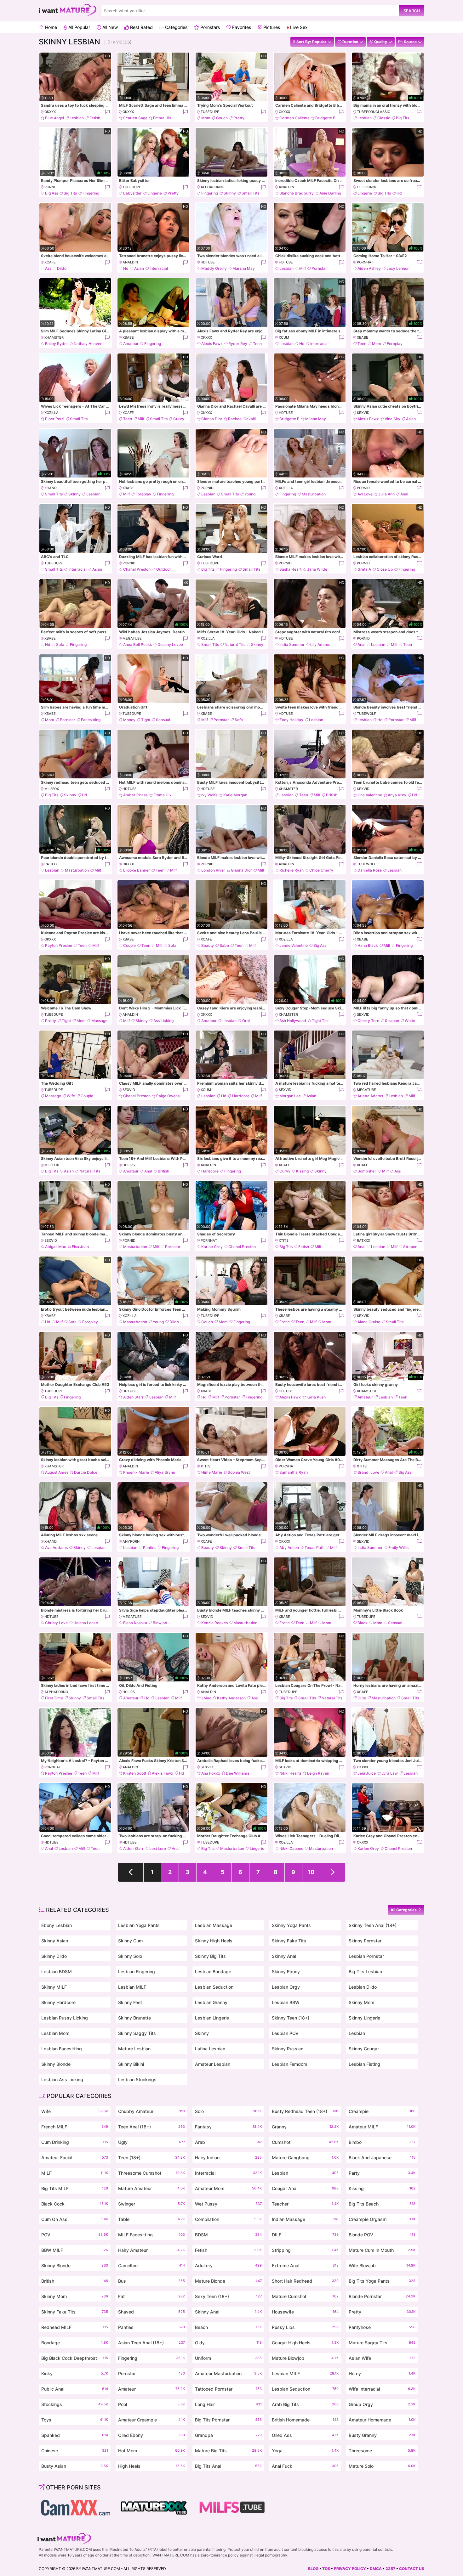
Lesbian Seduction (214, 1987)
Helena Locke (86, 1623)
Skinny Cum (130, 1941)
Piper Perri (55, 419)
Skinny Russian (288, 2049)
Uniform (228, 2358)
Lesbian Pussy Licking (65, 2018)
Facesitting (91, 720)
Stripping (305, 2250)
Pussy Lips (305, 2327)
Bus (151, 2281)
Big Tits (403, 118)
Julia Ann (386, 494)
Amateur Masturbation (228, 2373)
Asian (139, 268)
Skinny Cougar (364, 2049)
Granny (305, 2127)
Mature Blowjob (305, 2358)
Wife (71, 1096)
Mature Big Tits (228, 2451)
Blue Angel (54, 118)
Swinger (151, 2204)
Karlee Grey (212, 1247)
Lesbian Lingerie (212, 2018)
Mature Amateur (151, 2188)
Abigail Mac (56, 1247)
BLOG (313, 2569)
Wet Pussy (228, 2204)
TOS (326, 2569)
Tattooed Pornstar (228, 2389)
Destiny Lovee (170, 644)
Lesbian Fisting (364, 2064)
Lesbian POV (285, 2033)
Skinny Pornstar (365, 1941)
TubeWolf (366, 714)
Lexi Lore (158, 1848)
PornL (50, 187)
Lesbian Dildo (363, 1987)
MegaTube (132, 638)
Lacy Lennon (398, 268)
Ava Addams (56, 1548)
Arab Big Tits (305, 2404)
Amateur (131, 344)
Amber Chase (135, 795)
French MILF (75, 2127)
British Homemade (305, 2420)
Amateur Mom (228, 2188)
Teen (257, 344)
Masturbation (314, 494)
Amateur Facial (75, 2158)
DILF (305, 2235)
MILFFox (52, 789)
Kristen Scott (135, 1773)
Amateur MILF (382, 2127)
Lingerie (155, 193)
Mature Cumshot (305, 2296)
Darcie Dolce (86, 1472)
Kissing (302, 1171)
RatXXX (51, 864)
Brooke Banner (137, 870)
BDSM (228, 2235)
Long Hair (228, 2404)
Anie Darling (330, 193)
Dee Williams (237, 1773)
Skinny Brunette (134, 2018)
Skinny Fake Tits (289, 1941)
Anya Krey (397, 795)
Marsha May (244, 268)
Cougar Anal (305, 2188)
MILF (75, 2173)
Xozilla (51, 413)
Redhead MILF (75, 2327)
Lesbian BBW (286, 2002)
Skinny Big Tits (210, 1956)
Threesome (382, 2451)
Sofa (60, 644)
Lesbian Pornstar (366, 1956)
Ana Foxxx (211, 1773)
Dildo (62, 268)
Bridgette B (325, 118)
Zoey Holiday (291, 720)
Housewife (305, 2312)
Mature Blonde (228, 2281)
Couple (129, 945)
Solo (228, 2111)
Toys (75, 2420)
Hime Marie (212, 1472)
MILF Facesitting (151, 2235)
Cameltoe (151, 2265)
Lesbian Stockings (137, 2079)
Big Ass (51, 193)
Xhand (51, 488)
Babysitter (132, 193)
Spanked (75, 2435)
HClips (129, 1165)
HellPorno (367, 187)
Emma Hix (162, 118)
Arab (228, 2142)
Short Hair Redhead (305, 2281)
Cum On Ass (75, 2219)
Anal (404, 494)
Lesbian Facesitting (62, 2049)
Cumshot (305, 2142)
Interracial (159, 268)
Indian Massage (305, 2219)
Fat (151, 2296)
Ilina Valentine (370, 795)
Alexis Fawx (212, 344)
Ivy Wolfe (209, 795)
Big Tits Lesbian (365, 1972)
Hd (399, 193)
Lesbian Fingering (137, 1972)
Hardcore (241, 1096)
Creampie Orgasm (382, 2219)
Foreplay (395, 344)
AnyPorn (131, 1541)
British (332, 795)
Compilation (228, 2219)
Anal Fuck (305, 2466)
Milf (303, 268)
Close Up (385, 569)
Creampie (382, 2111)
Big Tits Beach (382, 2204)
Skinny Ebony (286, 1972)
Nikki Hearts (290, 1773)
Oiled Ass (305, 2435)
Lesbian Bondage (213, 1972)
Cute (362, 1698)
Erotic (285, 1322)
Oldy (228, 2343)
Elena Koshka (135, 1623)
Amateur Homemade (382, 2420)
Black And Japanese (382, 2158)
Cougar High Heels (305, 2343)
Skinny (230, 193)
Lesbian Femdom (289, 2064)
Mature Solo (382, 2466)
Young (250, 494)
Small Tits (250, 193)
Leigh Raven (318, 1773)
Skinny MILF (54, 1987)
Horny (382, 2373)
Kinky (75, 2373)
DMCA (376, 2569)
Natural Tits (235, 644)
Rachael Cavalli (242, 419)
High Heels (151, 2466)
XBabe (128, 337)
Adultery (228, 2265)
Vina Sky (392, 419)
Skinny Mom (361, 2002)
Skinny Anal (284, 1956)
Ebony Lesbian (57, 1925)
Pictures (271, 27)
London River (213, 870)
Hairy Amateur (151, 2250)
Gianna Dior (212, 419)
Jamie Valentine (294, 945)
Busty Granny (382, 2435)
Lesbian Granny (211, 2002)
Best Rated (141, 27)
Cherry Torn (368, 1021)
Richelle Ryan (292, 870)
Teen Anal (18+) (151, 2127)
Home (50, 27)
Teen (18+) (151, 2158)
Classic (384, 118)
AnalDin (286, 187)
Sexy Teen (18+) (228, 2296)
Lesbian (77, 118)
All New (109, 27)
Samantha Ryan (294, 1472)
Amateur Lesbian (213, 2064)
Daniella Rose (370, 870)
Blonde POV (382, 2235)
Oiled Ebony (151, 2435)
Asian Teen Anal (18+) (151, 2343)
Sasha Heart (290, 569)
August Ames (57, 1472)
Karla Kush (316, 1397)
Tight (146, 720)
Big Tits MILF (75, 2188)
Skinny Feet (130, 2002)
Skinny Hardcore (58, 2002)
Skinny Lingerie (364, 2018)
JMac (206, 1698)
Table (151, 2219)
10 (311, 1872)
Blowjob (160, 1623)
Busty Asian (75, 2466)
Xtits (284, 1240)
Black (363, 1623)
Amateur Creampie (151, 2420)
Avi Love (365, 494)
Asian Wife (382, 2358)
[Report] (107, 112)
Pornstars (209, 27)
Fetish (95, 118)
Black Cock (75, 2204)
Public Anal (75, 2389)
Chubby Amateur (151, 2111)
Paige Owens (168, 1096)
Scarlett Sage (135, 118)
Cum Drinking (75, 2142)
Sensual (163, 720)
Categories (176, 27)
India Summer (292, 644)
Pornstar (319, 268)
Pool (151, 2404)
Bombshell (367, 1171)
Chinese (75, 2451)
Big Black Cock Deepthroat (75, 2358)
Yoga (305, 2451)
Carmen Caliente (294, 118)
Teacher (305, 2204)
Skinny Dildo (54, 1956)
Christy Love (56, 1623)
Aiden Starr (133, 1397)
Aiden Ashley (369, 268)
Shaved (151, 2312)
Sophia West (239, 1472)
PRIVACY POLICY (350, 2569)
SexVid (363, 413)
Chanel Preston (137, 569)
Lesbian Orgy (286, 1987)
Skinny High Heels (214, 1941)
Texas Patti (314, 1548)
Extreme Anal (305, 2265)
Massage (99, 1021)
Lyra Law (390, 1773)
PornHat (365, 262)
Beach (228, 2327)
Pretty (239, 118)
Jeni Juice (367, 1773)
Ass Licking (163, 1021)
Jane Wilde (317, 569)
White (410, 1021)
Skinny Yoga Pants (291, 1925)
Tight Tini (320, 1021)
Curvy (179, 419)
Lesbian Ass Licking (62, 2079)
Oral (246, 1021)
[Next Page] (333, 1872)
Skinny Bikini (131, 2064)
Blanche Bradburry (297, 193)
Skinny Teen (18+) (291, 2018)
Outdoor (164, 569)
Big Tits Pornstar (228, 2420)
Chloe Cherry (321, 870)
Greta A (364, 569)
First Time (54, 1698)
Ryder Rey (238, 344)
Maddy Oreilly (214, 268)
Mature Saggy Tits (382, 2343)
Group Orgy (382, 2404)
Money (129, 720)
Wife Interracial (382, 2389)
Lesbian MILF (132, 1987)
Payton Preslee (59, 945)
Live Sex (298, 27)
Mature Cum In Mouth (382, 2250)
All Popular (79, 27)
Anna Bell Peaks (137, 644)
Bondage (75, 2343)
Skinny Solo (130, 1956)
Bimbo (382, 2142)
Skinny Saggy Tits (137, 2033)
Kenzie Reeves (214, 1623)
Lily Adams (320, 644)
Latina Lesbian (210, 2049)
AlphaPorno (212, 187)
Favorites (241, 27)
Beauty (208, 945)
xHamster (54, 337)
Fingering (91, 193)
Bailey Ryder (57, 344)
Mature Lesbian (134, 2049)
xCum (284, 337)
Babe (224, 945)
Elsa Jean (80, 1247)
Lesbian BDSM (57, 1972)
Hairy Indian (228, 2158)
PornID (207, 488)
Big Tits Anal (228, 2466)
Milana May (316, 419)
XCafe (50, 262)
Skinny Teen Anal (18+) (373, 1925)
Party (382, 2173)
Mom (206, 118)
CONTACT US (412, 2569)
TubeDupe (210, 112)
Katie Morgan (235, 795)
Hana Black (368, 945)
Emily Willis (398, 1548)
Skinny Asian (55, 1941)
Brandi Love (368, 1472)
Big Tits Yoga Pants (382, 2281)
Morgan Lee (290, 1096)
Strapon (392, 1021)
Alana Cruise (369, 1322)
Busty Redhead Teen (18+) (305, 2111)
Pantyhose (382, 2327)
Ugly (151, 2142)
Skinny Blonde (56, 2064)
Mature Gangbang (305, 2158)
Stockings (75, 2404)
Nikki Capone (291, 1848)
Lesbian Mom (55, 2033)
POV (75, 2235)
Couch (222, 118)
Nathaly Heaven (88, 344)
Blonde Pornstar (382, 2296)
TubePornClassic (374, 112)
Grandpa (228, 2435)
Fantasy (228, 2127)
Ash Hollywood (293, 1021)
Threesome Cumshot (151, 2173)
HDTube (208, 262)
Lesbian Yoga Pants (139, 1925)
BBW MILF (75, 2250)
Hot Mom (151, 2451)
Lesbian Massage (214, 1925)
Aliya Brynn (165, 1472)
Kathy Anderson (231, 1698)
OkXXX (50, 112)
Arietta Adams (370, 1096)
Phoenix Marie (136, 1472)
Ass (48, 268)
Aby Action (289, 1548)
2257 (390, 2569)
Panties (150, 1548)
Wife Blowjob (382, 2265)
